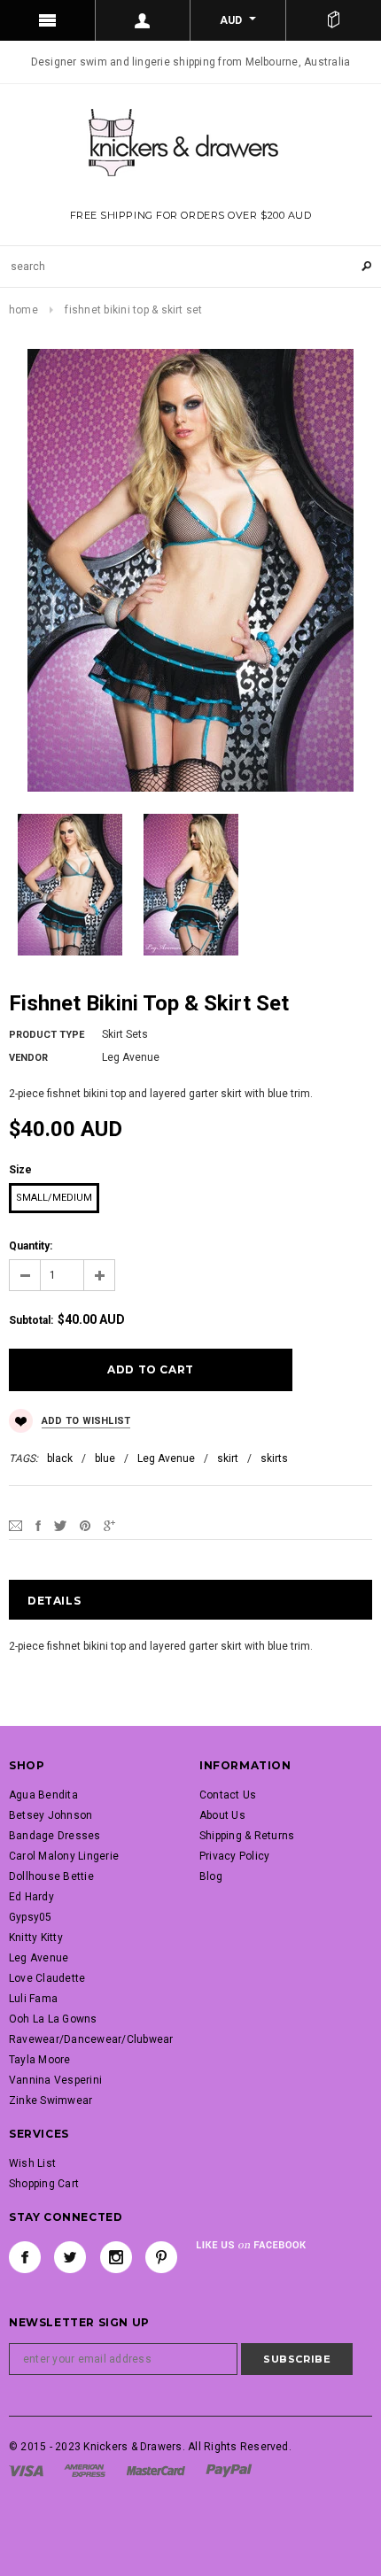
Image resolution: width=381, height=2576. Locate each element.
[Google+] (109, 1525)
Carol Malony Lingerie (64, 1856)
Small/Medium (54, 1198)
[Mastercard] (156, 2470)
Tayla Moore (40, 2060)
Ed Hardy (31, 1897)
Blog (211, 1876)
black (60, 1458)
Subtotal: (31, 1320)
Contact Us (228, 1795)
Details (54, 1601)
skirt (228, 1458)
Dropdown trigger (144, 20)
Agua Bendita (43, 1795)
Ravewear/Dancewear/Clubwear (91, 2039)
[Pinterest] (85, 1525)
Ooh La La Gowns (53, 2019)
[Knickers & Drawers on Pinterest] (161, 2257)
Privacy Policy (234, 1856)
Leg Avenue (166, 1458)
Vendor (28, 1058)
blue (105, 1458)
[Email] (16, 1525)
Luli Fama (33, 1999)
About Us (222, 1815)
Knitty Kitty (36, 1938)
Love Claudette (47, 1978)
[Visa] (26, 2470)
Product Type (47, 1035)
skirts (274, 1458)
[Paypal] (229, 2470)
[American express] (85, 2470)
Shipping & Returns (247, 1836)
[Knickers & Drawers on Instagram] (116, 2257)
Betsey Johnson (51, 1815)
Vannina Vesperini (55, 2080)
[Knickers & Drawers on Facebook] (25, 2257)
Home (23, 310)
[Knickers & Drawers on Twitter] (70, 2257)
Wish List (32, 2163)
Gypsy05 (31, 1917)
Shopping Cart (44, 2184)
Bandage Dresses (55, 1836)
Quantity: (31, 1246)
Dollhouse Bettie (51, 1876)
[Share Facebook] (38, 1525)
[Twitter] (60, 1525)
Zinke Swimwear (51, 2100)
